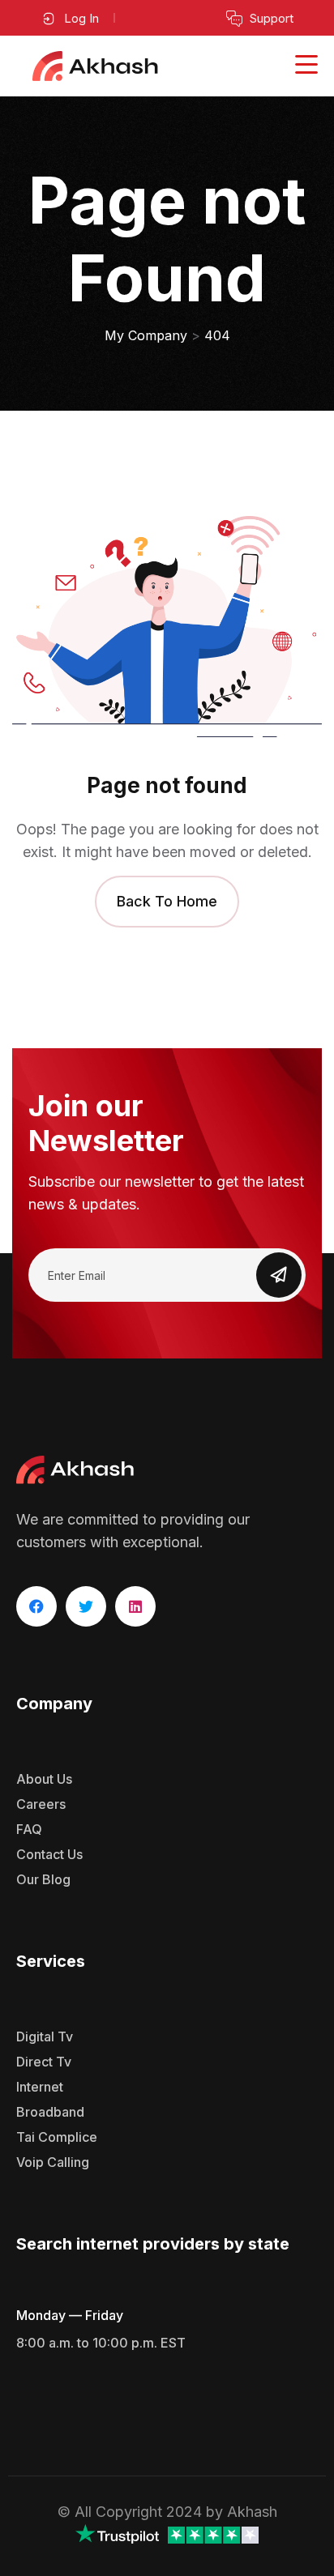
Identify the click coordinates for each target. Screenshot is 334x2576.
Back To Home (167, 901)
